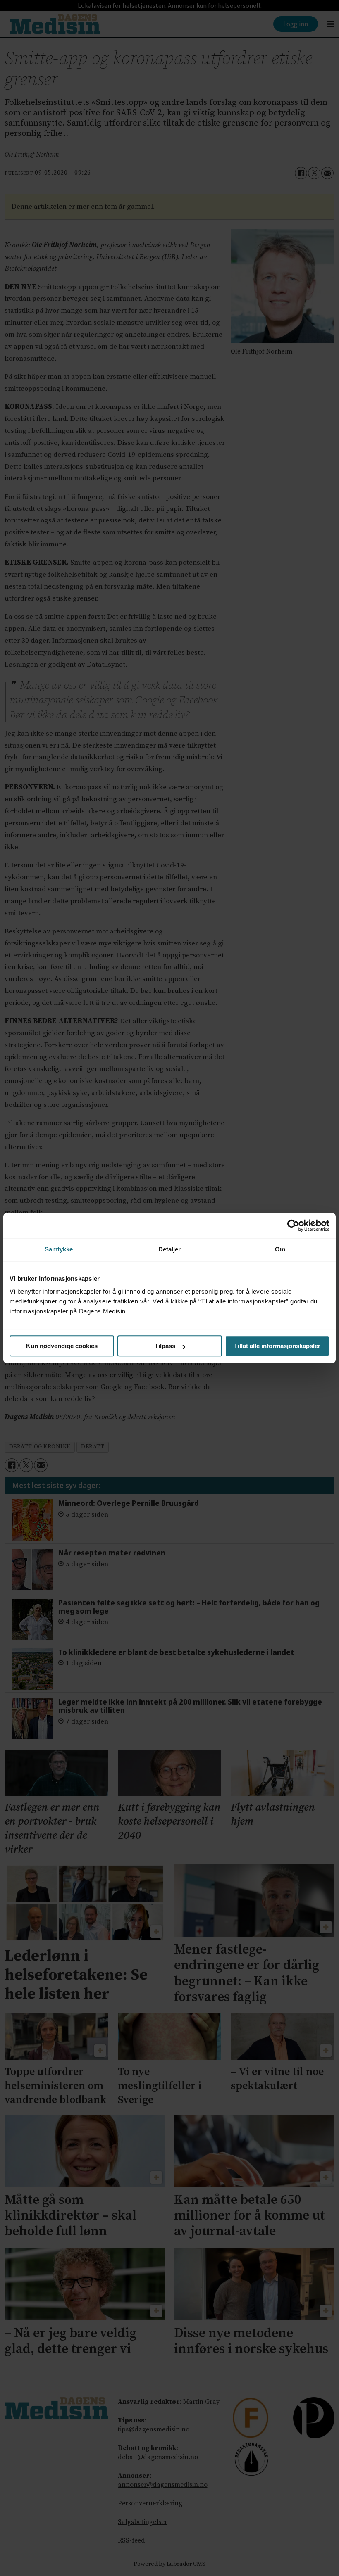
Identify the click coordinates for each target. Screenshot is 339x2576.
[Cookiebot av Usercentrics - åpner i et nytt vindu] (293, 1225)
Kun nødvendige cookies (62, 1346)
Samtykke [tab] (59, 1249)
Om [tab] (280, 1249)
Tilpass (165, 1346)
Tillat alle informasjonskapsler (277, 1346)
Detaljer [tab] (170, 1249)
